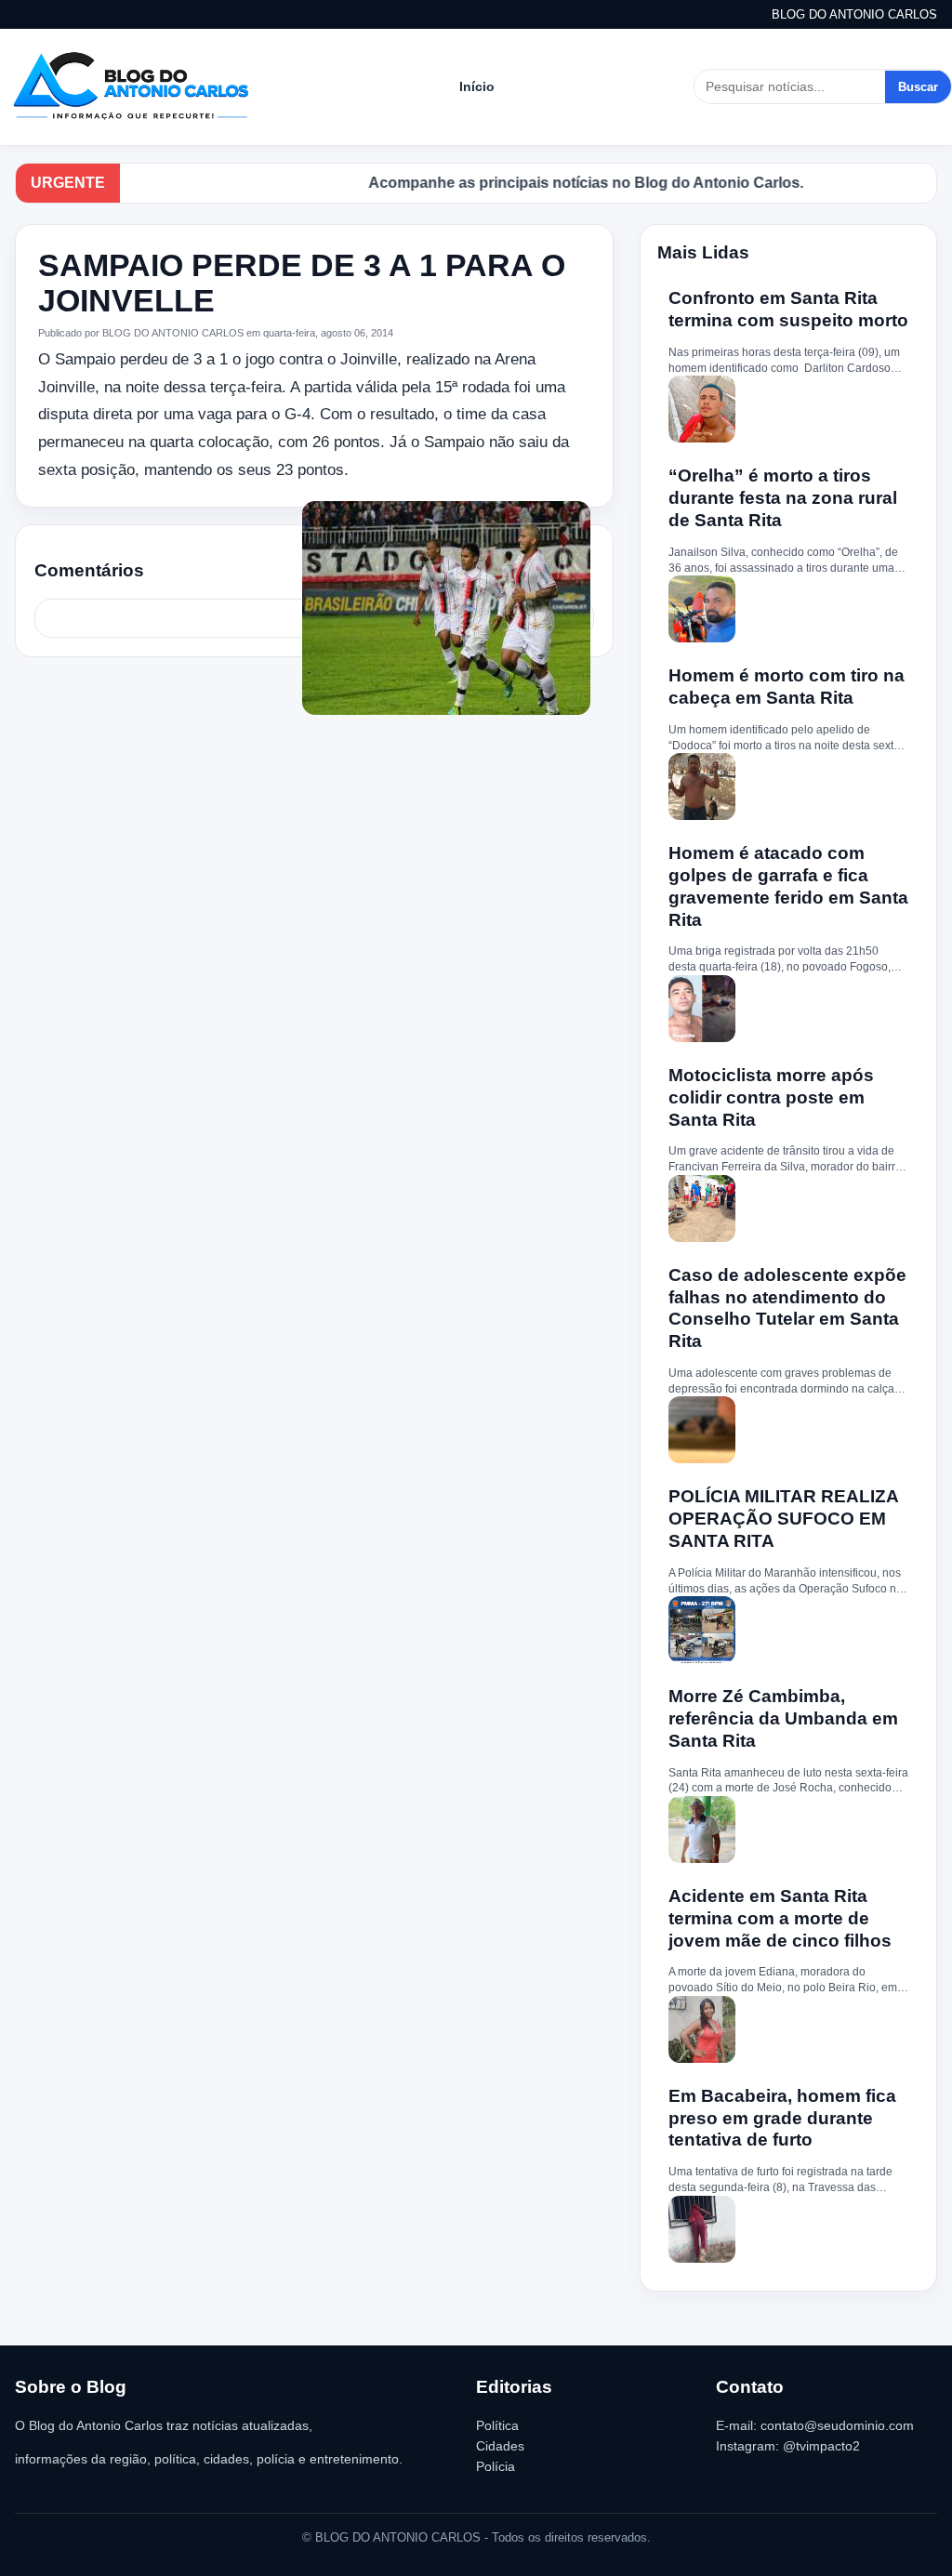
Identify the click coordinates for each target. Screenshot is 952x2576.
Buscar (918, 87)
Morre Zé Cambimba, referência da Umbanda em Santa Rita (783, 1718)
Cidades (500, 2446)
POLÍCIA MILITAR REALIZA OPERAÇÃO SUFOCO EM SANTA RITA (783, 1519)
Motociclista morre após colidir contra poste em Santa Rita (771, 1097)
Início (477, 86)
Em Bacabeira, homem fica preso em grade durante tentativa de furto (782, 2118)
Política (497, 2425)
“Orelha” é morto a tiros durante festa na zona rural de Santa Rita (783, 498)
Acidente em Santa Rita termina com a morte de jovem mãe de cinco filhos (780, 1918)
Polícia (496, 2466)
